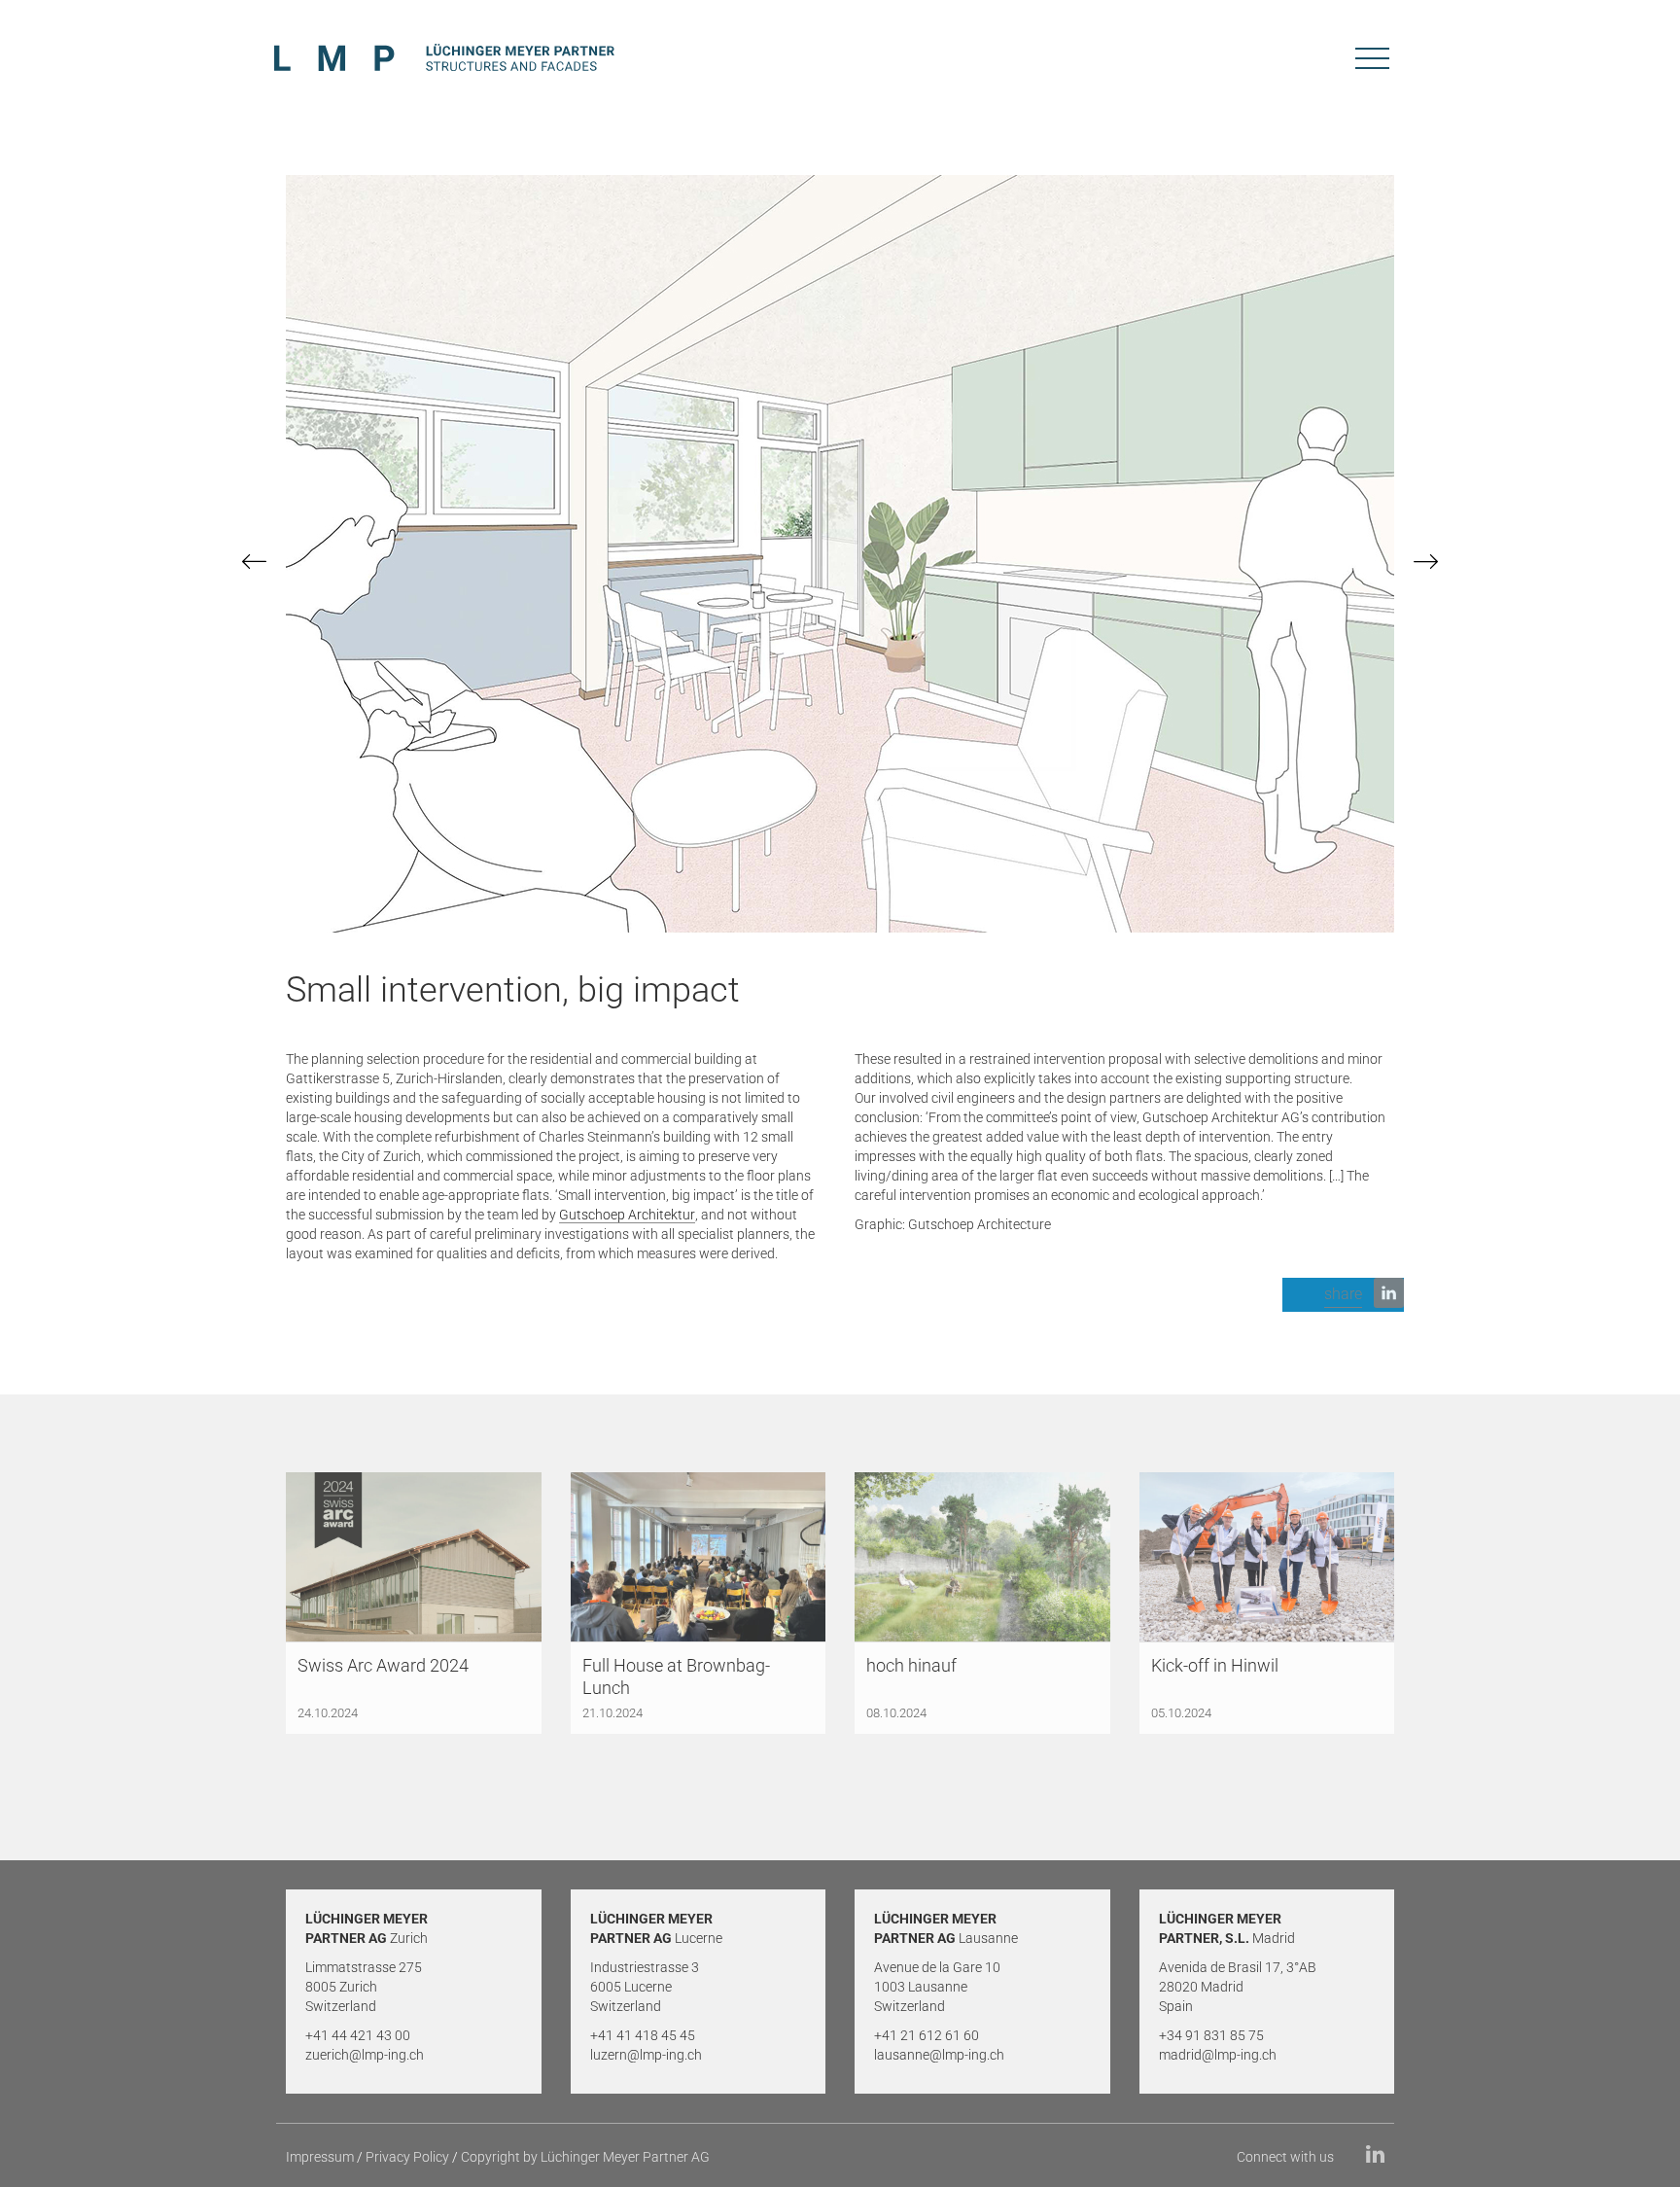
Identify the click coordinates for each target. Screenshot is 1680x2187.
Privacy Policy (407, 2157)
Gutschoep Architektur (627, 1215)
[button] (1343, 1295)
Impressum (320, 2157)
